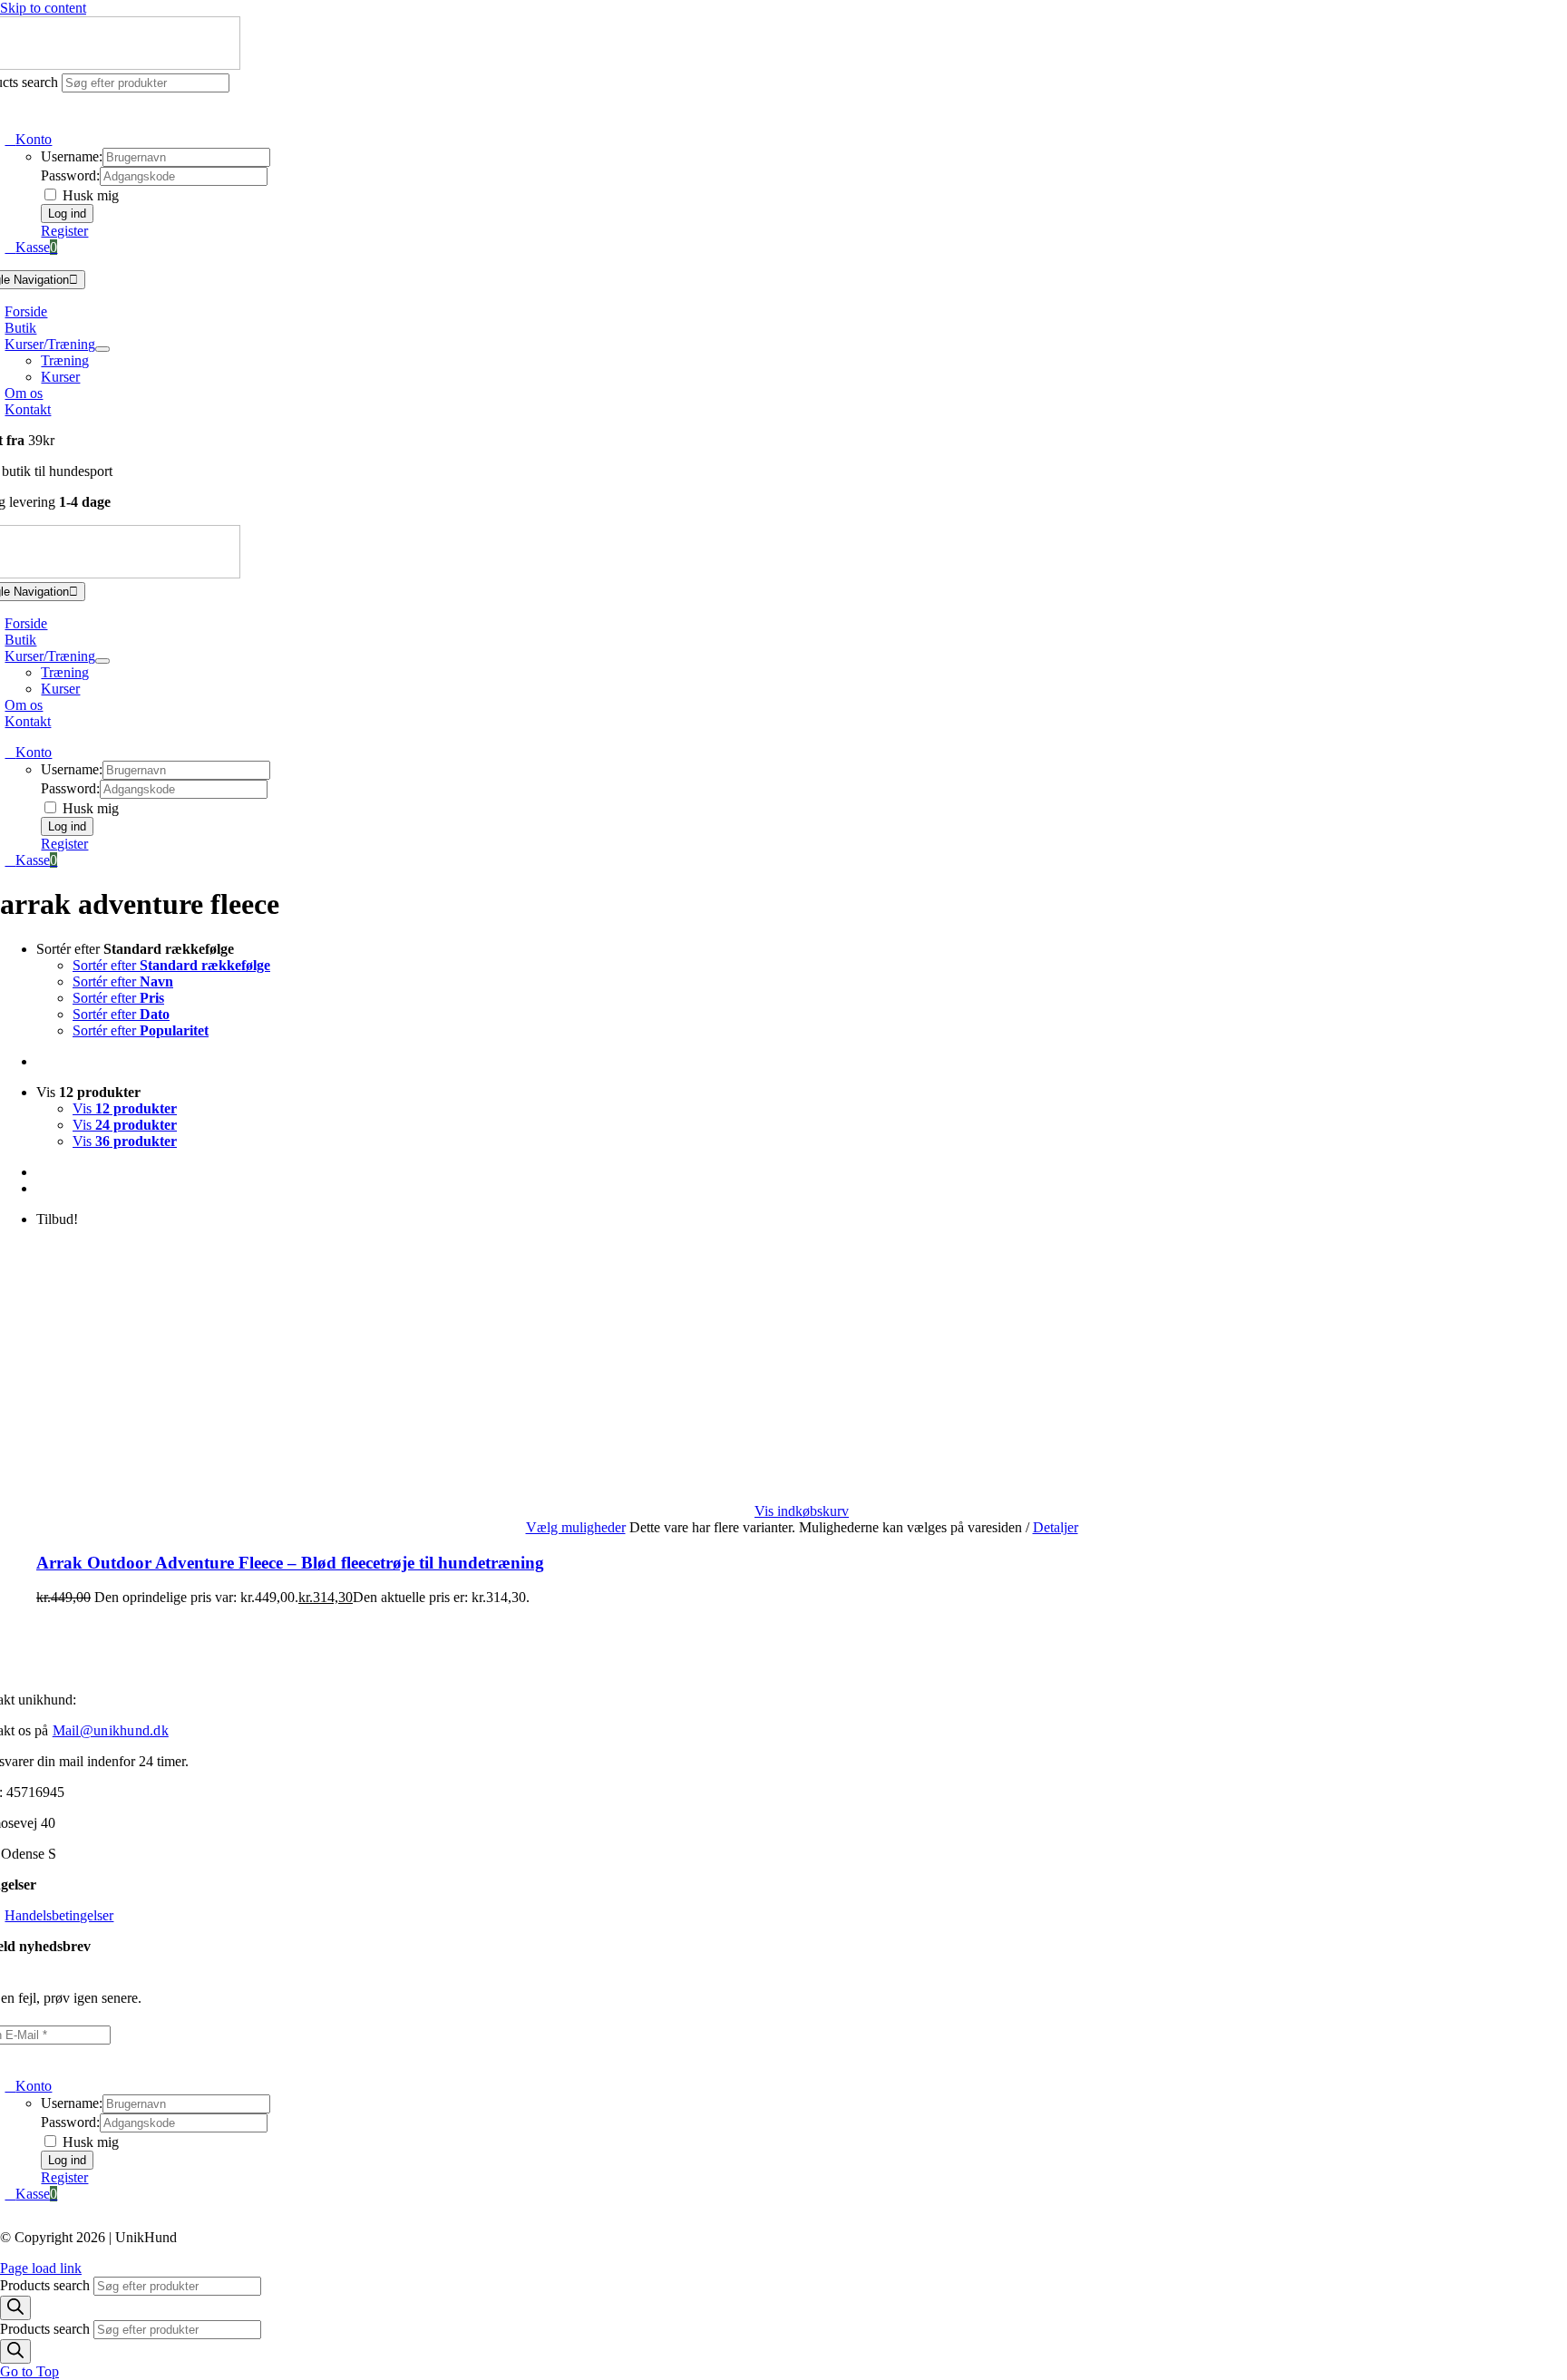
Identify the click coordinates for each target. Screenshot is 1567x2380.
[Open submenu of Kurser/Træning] (102, 349)
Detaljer (1056, 1527)
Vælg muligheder (576, 1527)
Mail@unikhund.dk (111, 1730)
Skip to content (43, 8)
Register (64, 231)
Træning (65, 360)
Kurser (60, 377)
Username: (72, 156)
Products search (47, 2285)
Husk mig (89, 195)
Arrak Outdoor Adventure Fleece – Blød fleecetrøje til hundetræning (290, 1563)
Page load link (41, 2268)
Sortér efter (171, 965)
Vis (125, 1108)
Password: (70, 175)
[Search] (15, 2308)
